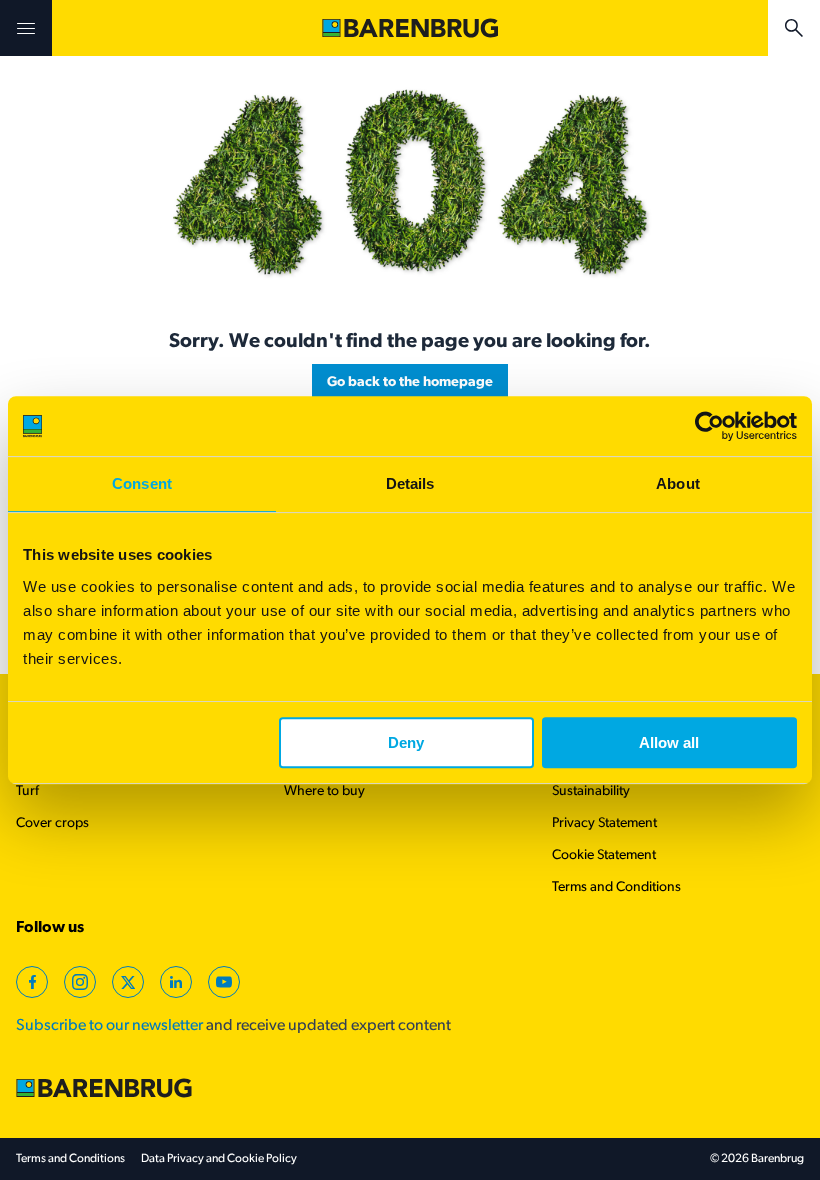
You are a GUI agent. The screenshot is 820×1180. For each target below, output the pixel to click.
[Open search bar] (794, 28)
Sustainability (591, 791)
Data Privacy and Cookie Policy (219, 1159)
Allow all (669, 742)
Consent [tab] (142, 483)
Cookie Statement (604, 855)
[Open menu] (26, 28)
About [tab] (678, 483)
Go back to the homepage (410, 382)
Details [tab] (410, 483)
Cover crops (52, 823)
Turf (27, 791)
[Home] (410, 28)
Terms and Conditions (616, 887)
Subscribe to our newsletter (109, 1026)
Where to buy (324, 791)
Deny (406, 742)
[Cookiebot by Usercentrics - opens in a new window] (709, 426)
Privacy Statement (604, 823)
